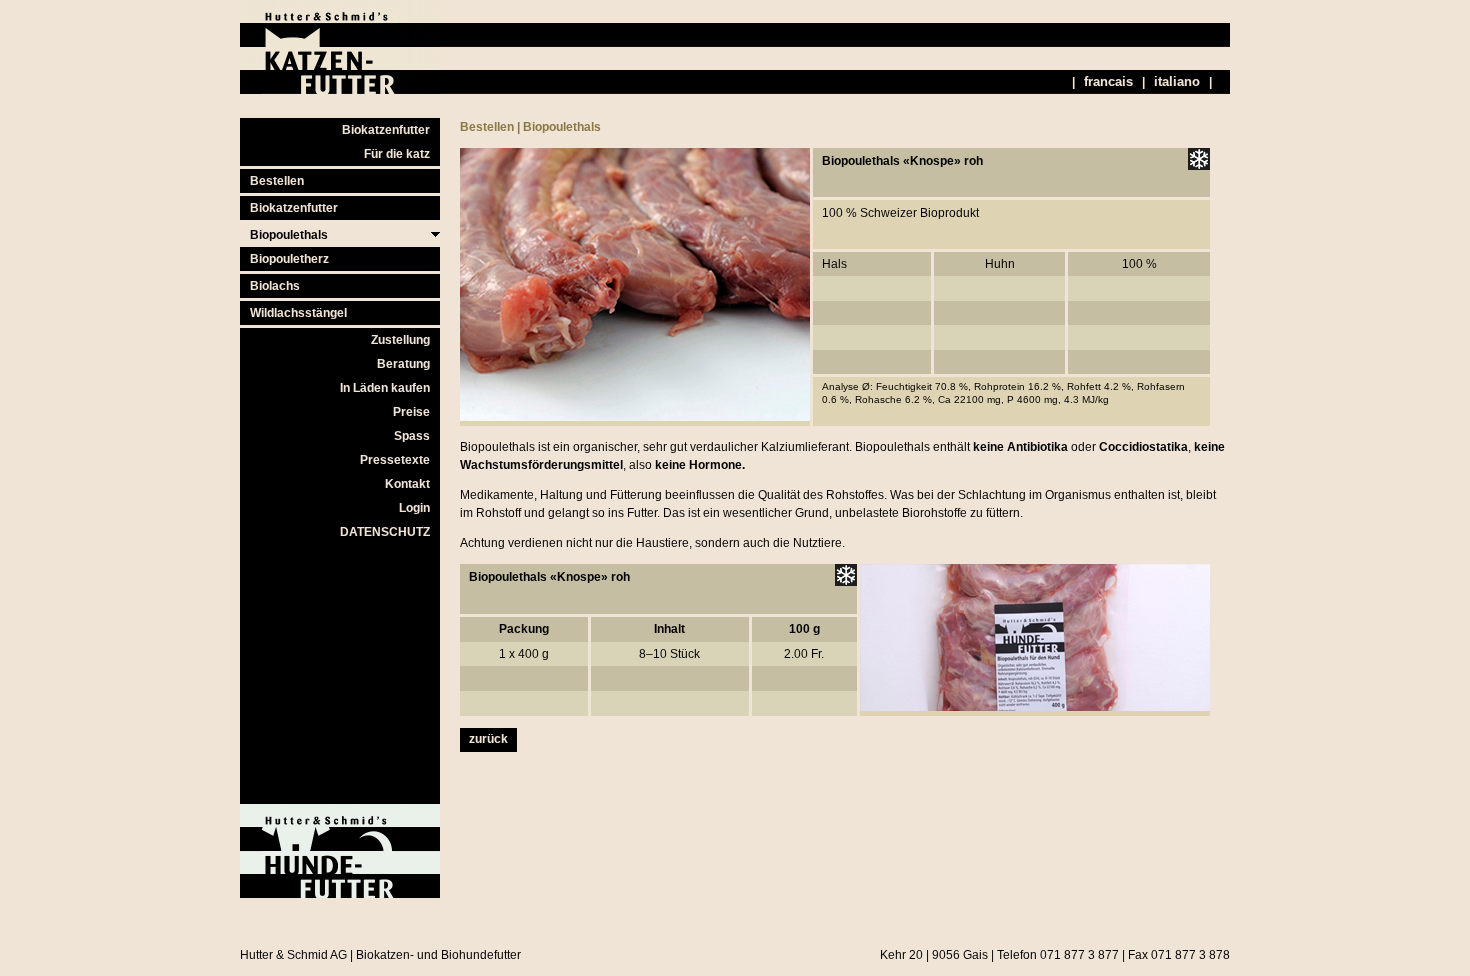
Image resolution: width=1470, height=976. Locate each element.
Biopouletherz (289, 259)
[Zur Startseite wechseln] (340, 90)
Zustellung (400, 340)
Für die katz (397, 154)
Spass (412, 436)
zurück (488, 739)
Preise (411, 412)
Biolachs (275, 286)
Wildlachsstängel (298, 313)
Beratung (403, 364)
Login (414, 508)
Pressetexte (395, 460)
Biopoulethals (289, 235)
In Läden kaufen (385, 388)
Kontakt (407, 484)
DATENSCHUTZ (385, 532)
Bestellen (277, 181)
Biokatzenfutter (386, 130)
